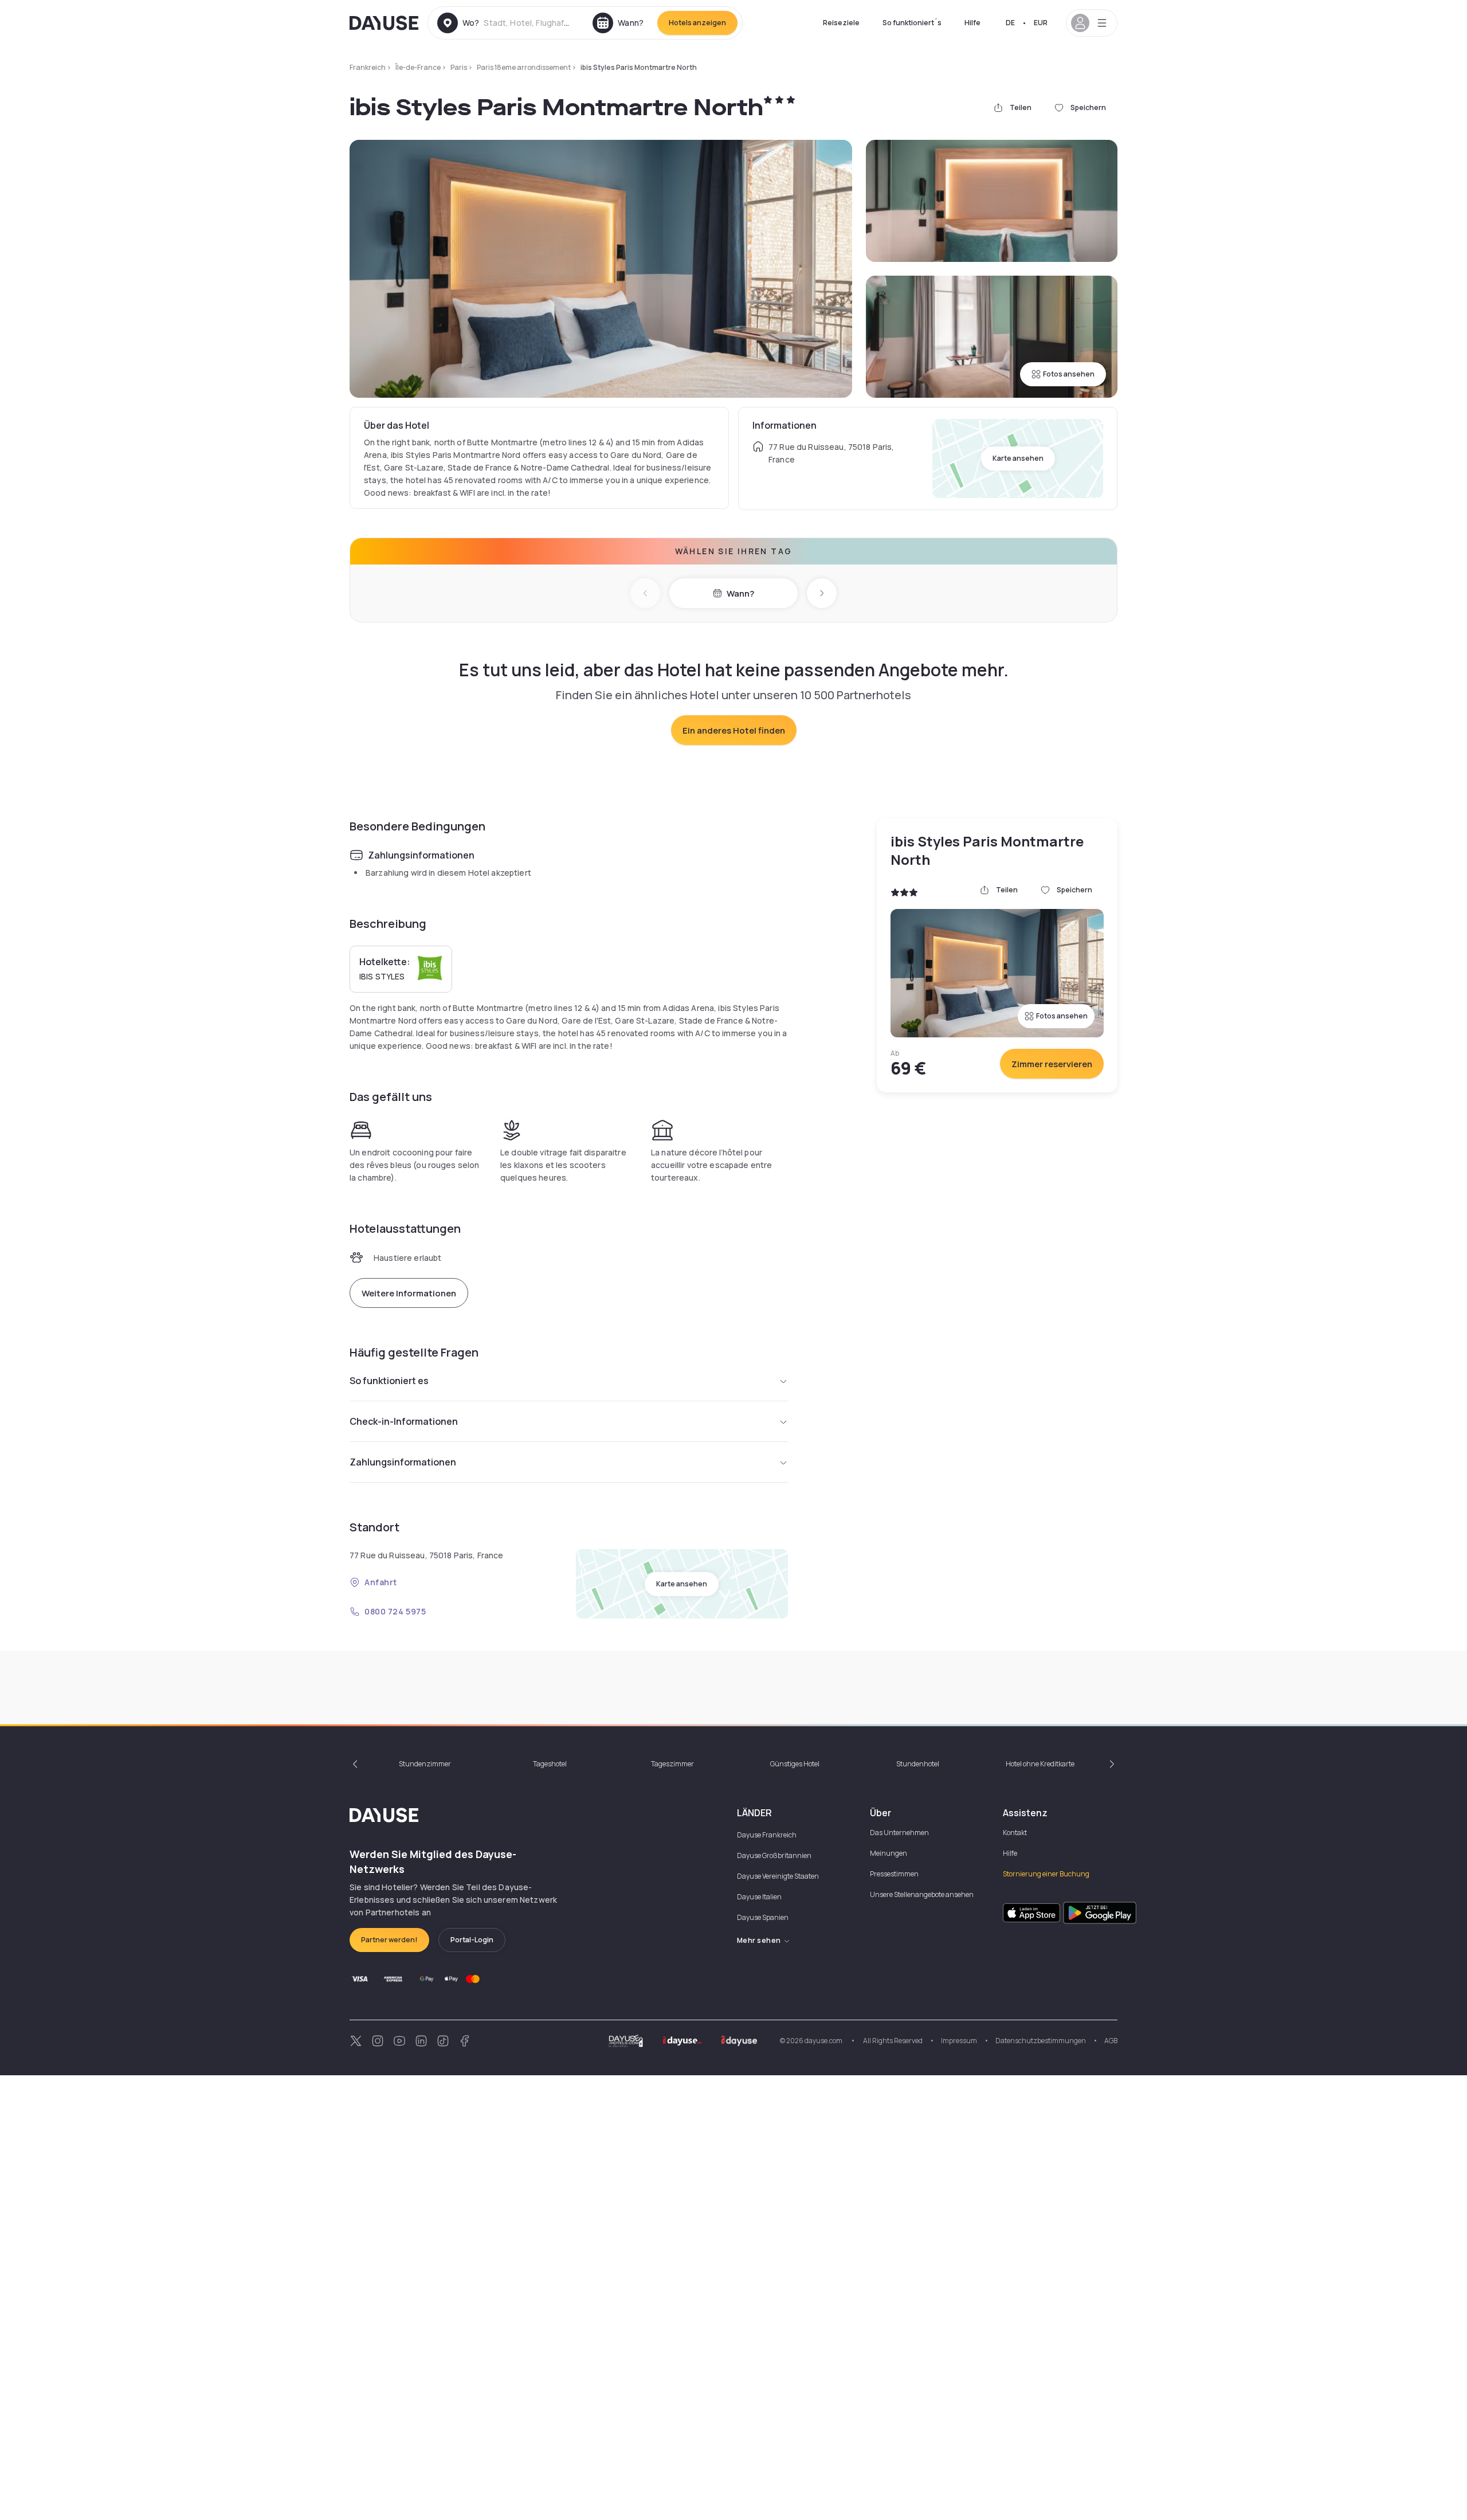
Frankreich (368, 67)
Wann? (740, 593)
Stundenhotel (918, 1764)
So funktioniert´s (912, 23)
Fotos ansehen (1069, 374)
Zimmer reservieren (1052, 1064)
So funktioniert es (389, 1381)
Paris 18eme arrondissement (524, 67)
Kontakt (1015, 1833)
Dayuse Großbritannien (774, 1855)
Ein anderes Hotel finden (734, 730)
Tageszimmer (672, 1764)
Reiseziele (841, 23)
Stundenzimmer (425, 1764)
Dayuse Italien (759, 1897)
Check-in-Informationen (404, 1421)
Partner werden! (389, 1940)
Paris (459, 67)
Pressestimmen (894, 1874)
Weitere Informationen (409, 1293)
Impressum (959, 2041)
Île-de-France (418, 67)
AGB (1111, 2041)
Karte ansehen (1018, 458)
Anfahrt (381, 1582)
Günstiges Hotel (795, 1764)
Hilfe (972, 23)
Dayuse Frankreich (767, 1835)
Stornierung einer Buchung (1046, 1874)
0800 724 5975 (395, 1611)
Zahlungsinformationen (403, 1462)
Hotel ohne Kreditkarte (1040, 1764)
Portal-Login (472, 1940)
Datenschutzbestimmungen (1041, 2041)
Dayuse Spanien (763, 1917)
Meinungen (889, 1853)
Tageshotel (550, 1764)
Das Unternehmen (899, 1833)
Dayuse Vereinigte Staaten (778, 1876)
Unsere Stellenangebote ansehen (922, 1894)
